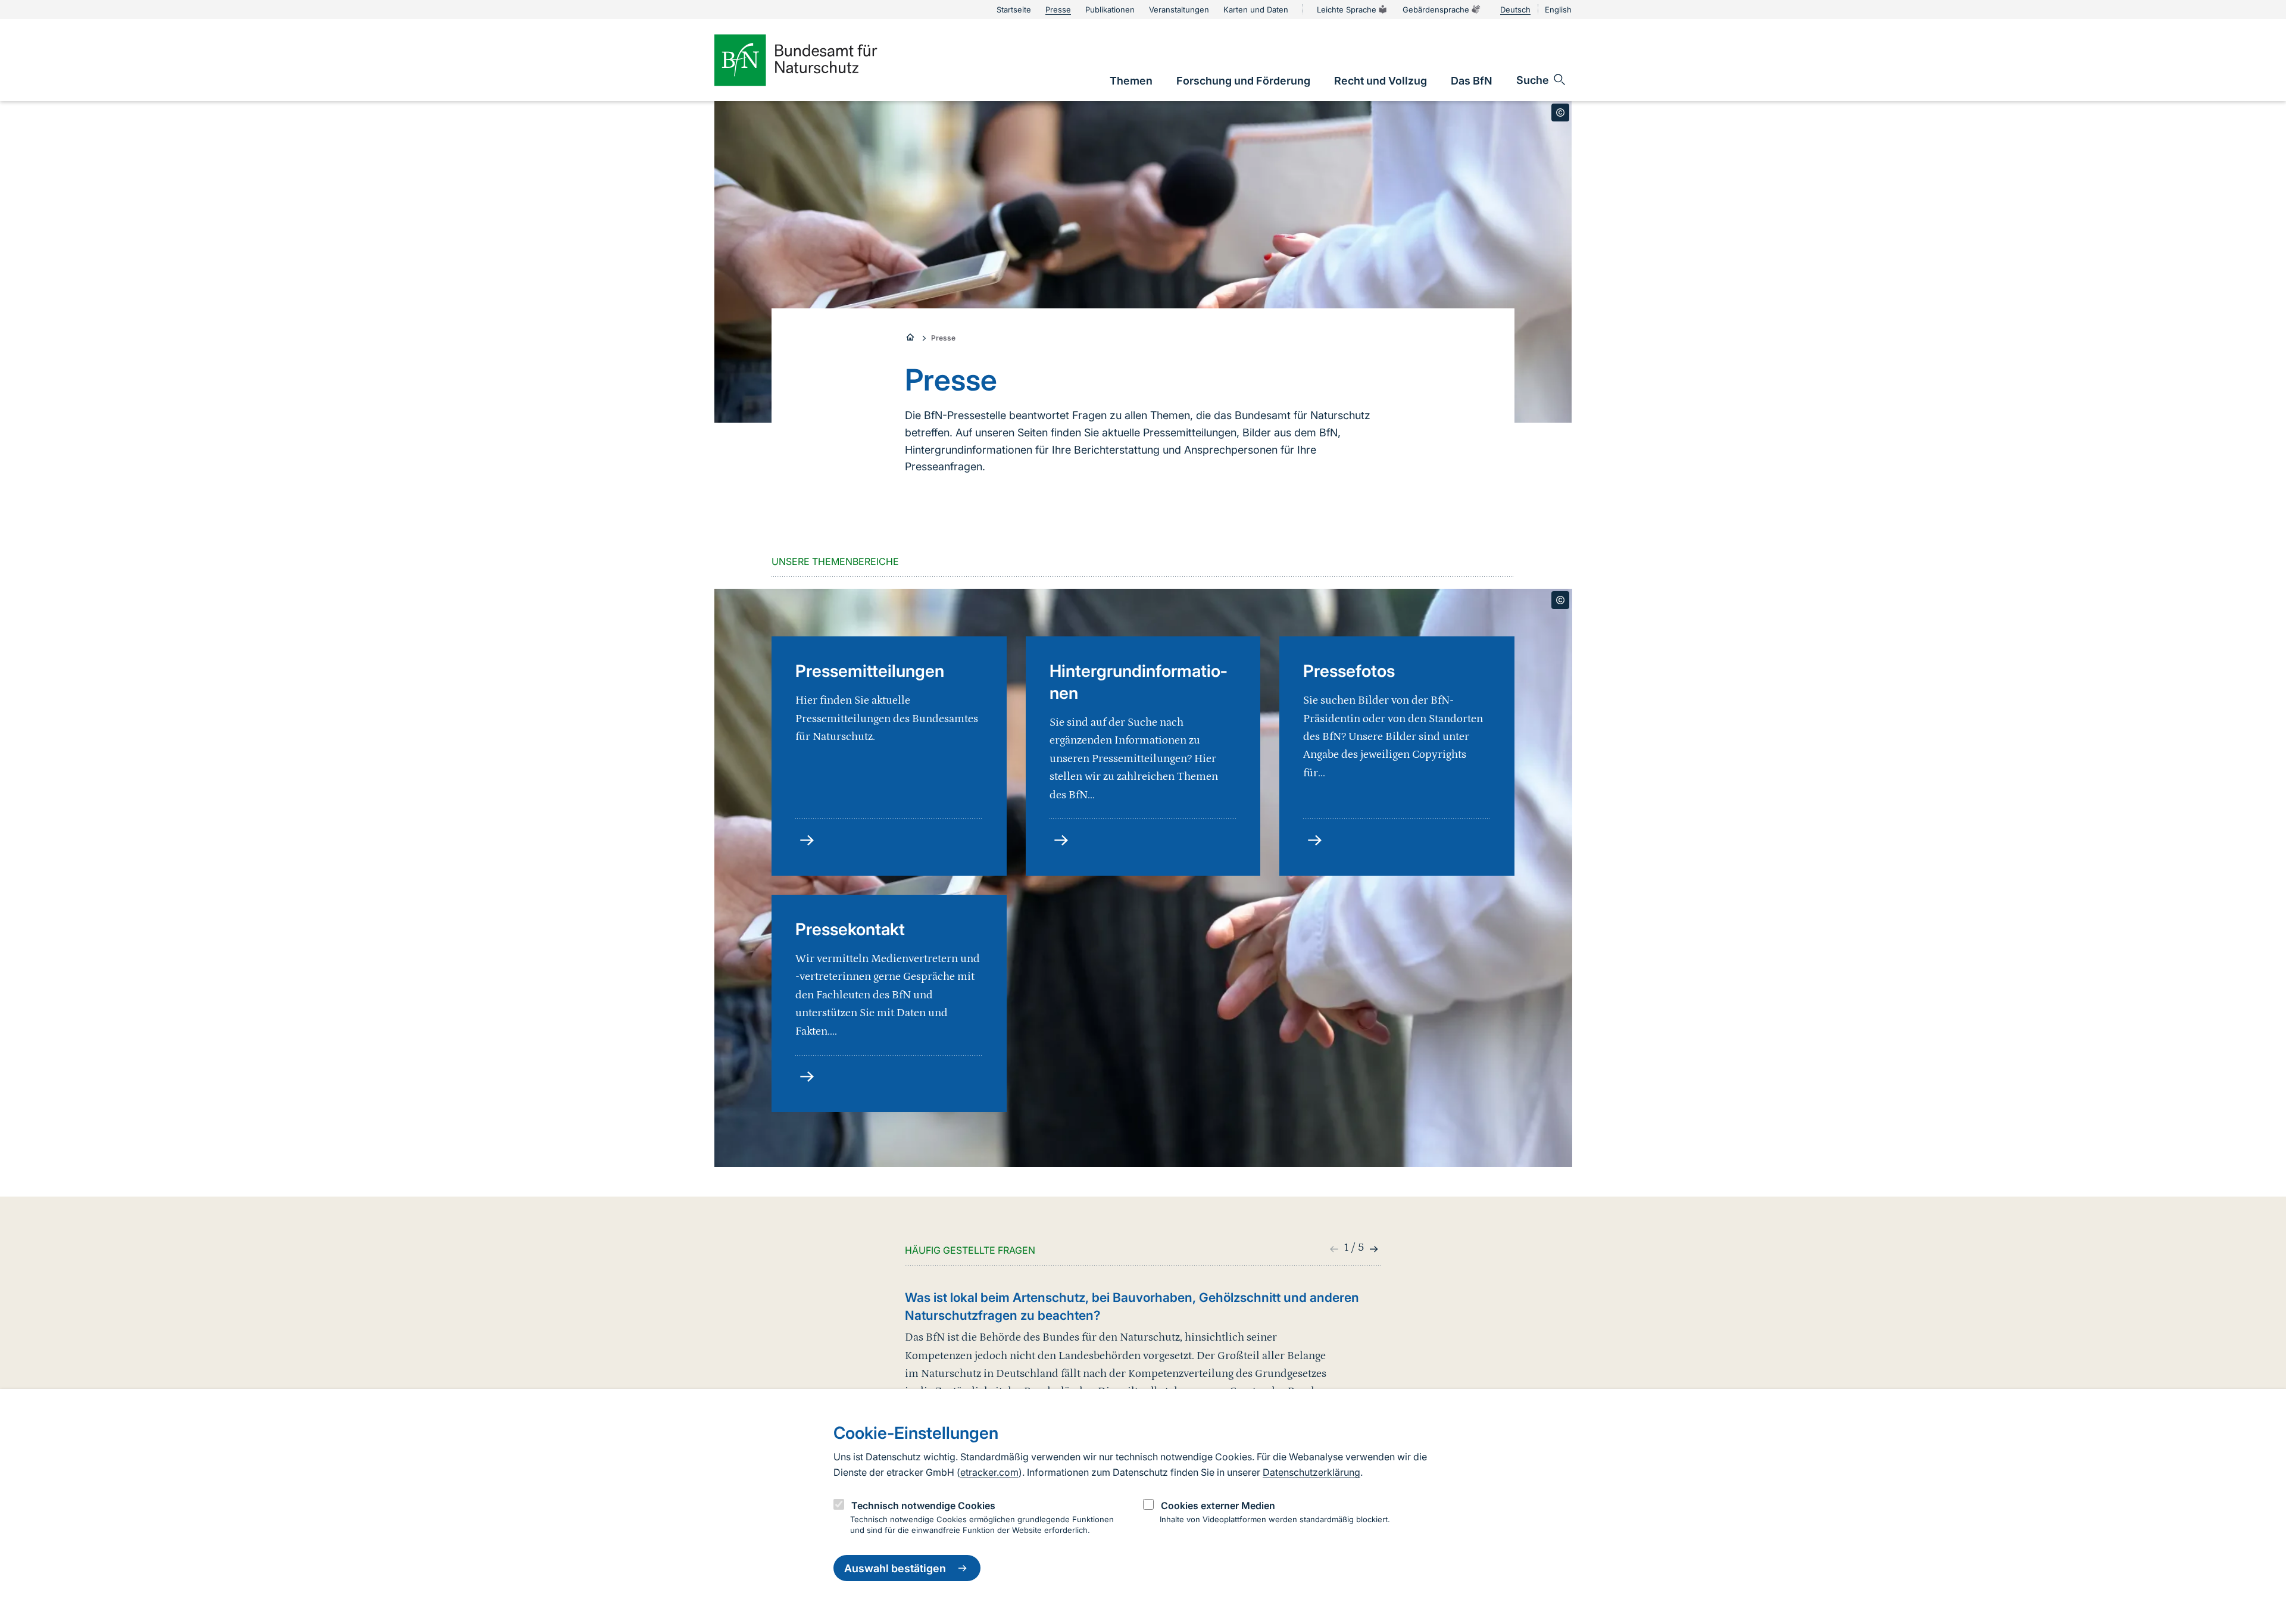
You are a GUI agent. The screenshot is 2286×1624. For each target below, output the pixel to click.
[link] (1131, 81)
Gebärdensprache (1436, 10)
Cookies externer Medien (1218, 1506)
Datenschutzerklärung (1311, 1472)
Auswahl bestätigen (895, 1568)
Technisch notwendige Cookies (923, 1506)
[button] (1372, 1249)
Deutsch (1515, 10)
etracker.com (989, 1472)
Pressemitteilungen (870, 671)
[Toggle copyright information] (1560, 113)
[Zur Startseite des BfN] (816, 60)
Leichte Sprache (1347, 10)
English (1558, 10)
